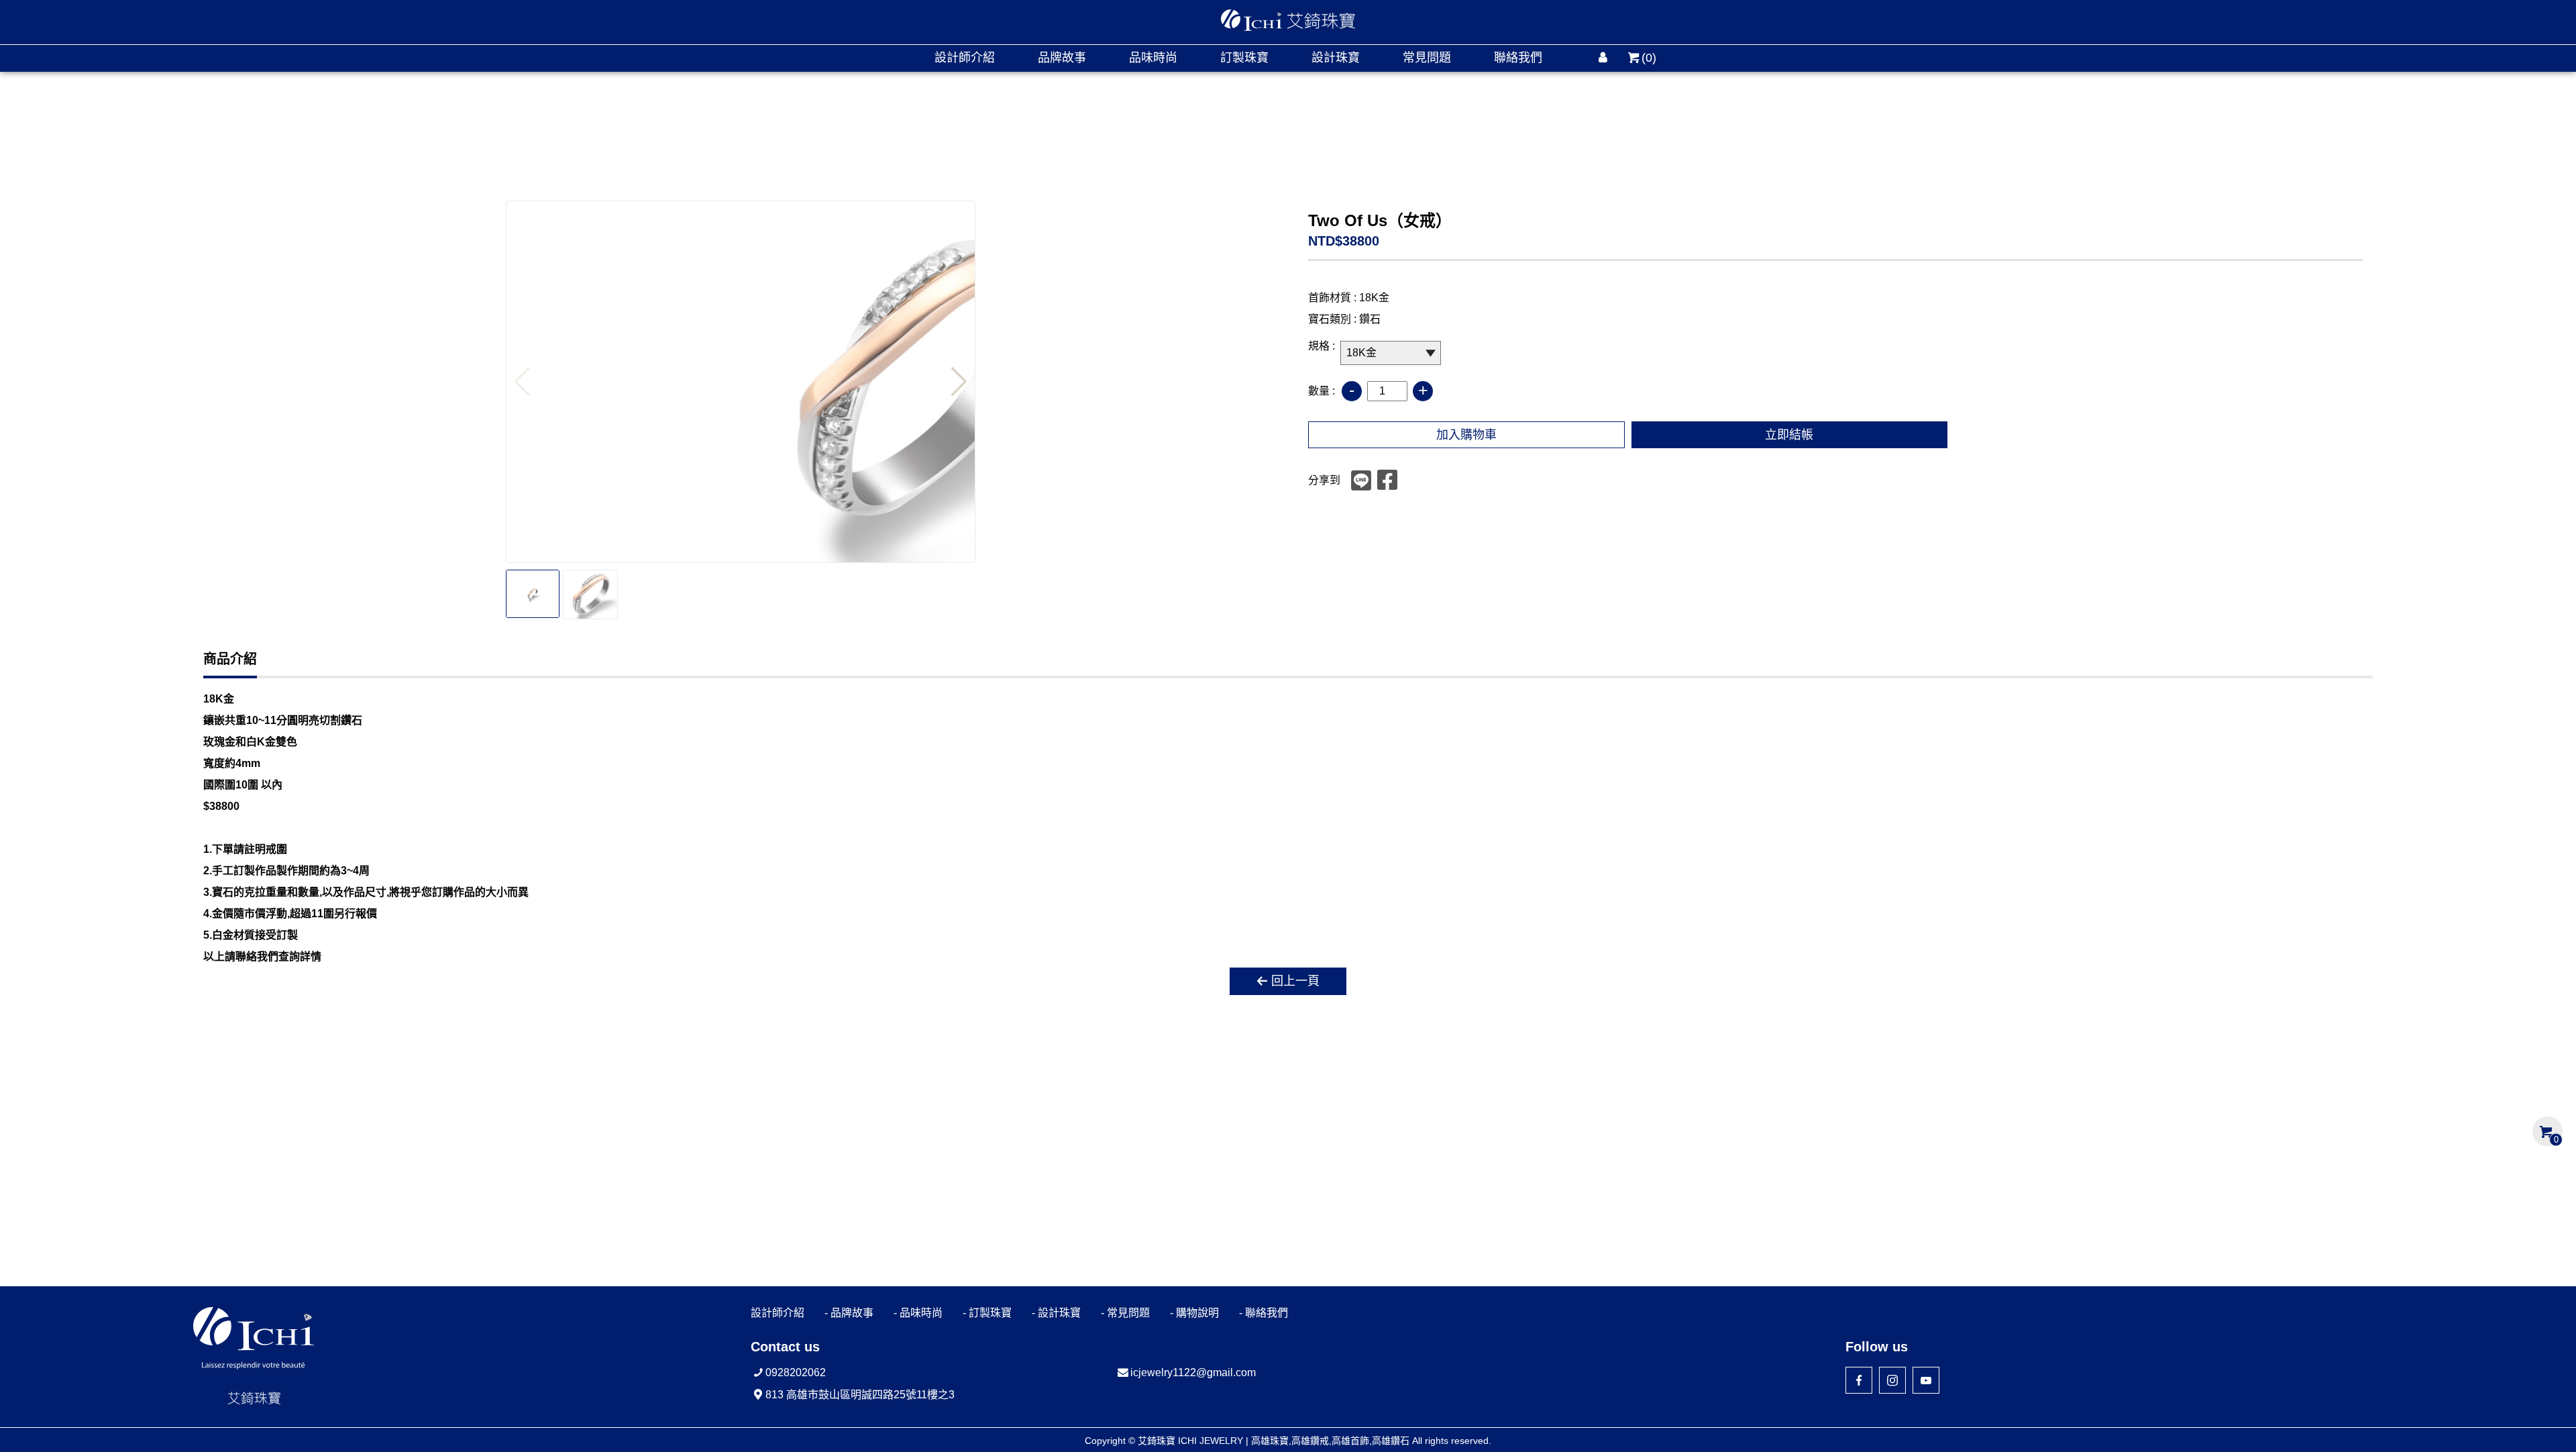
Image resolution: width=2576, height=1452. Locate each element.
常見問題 (1427, 58)
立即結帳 (1789, 435)
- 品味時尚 (918, 1313)
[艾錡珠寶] (1288, 20)
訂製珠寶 (1244, 58)
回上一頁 (1295, 981)
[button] (959, 382)
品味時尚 (1153, 58)
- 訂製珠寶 (987, 1313)
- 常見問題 (1125, 1313)
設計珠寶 (1336, 58)
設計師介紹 (965, 58)
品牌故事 (1062, 58)
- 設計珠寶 (1056, 1313)
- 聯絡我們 (1264, 1313)
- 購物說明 (1194, 1313)
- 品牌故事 (849, 1313)
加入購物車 (1466, 435)
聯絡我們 (1518, 58)
